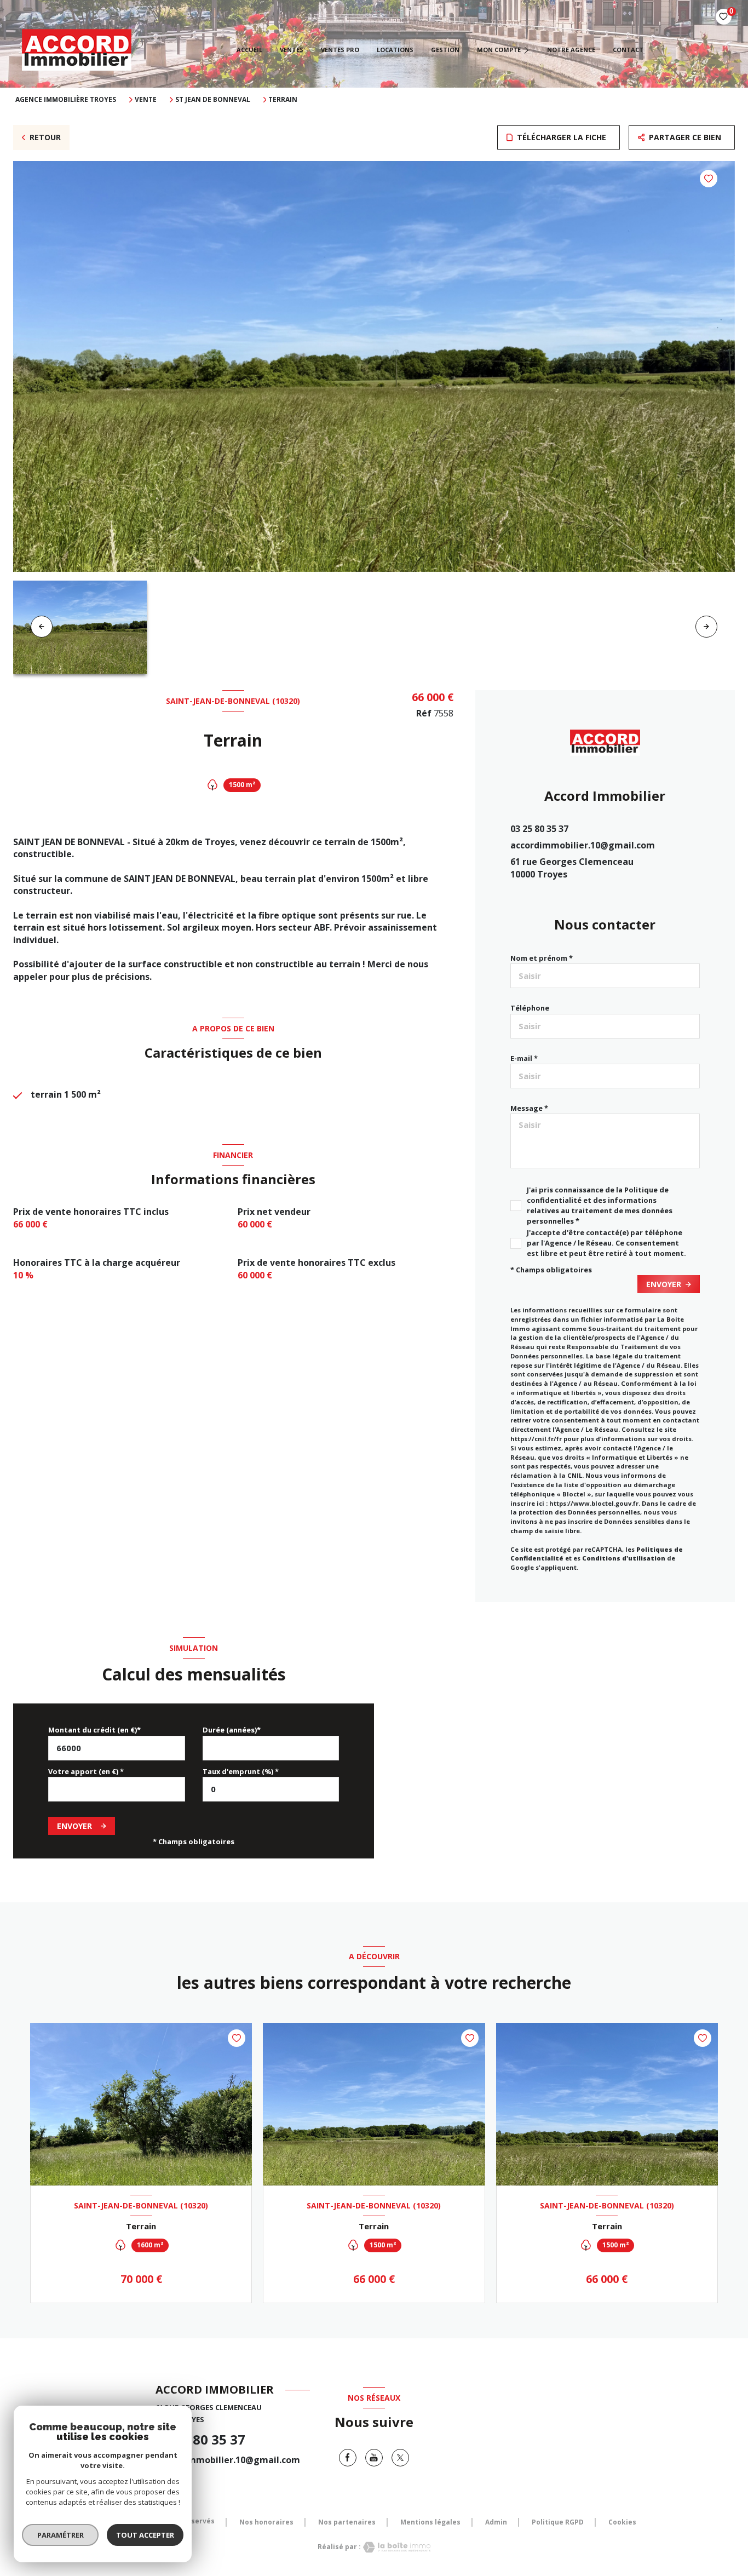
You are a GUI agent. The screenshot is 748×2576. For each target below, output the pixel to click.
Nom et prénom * (542, 958)
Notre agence (571, 50)
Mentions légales (430, 2522)
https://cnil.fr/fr (536, 1439)
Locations (395, 50)
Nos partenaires (347, 2522)
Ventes (292, 50)
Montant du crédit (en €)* (94, 1730)
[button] (706, 627)
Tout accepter (145, 2535)
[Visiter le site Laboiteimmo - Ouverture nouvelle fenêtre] (396, 2547)
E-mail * (524, 1058)
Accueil (249, 50)
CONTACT (628, 50)
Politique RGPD (558, 2522)
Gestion (445, 50)
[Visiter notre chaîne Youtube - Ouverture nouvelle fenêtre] (374, 2458)
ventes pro (340, 50)
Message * (529, 1108)
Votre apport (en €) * (86, 1771)
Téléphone (530, 1008)
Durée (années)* (232, 1730)
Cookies (622, 2522)
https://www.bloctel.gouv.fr (594, 1503)
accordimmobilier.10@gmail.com (583, 845)
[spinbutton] (271, 1789)
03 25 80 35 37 (539, 829)
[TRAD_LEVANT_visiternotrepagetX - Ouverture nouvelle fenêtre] (400, 2458)
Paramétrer (61, 2535)
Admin (496, 2522)
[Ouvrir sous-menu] (527, 50)
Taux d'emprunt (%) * (241, 1771)
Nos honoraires (266, 2522)
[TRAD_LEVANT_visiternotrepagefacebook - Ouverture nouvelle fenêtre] (348, 2458)
